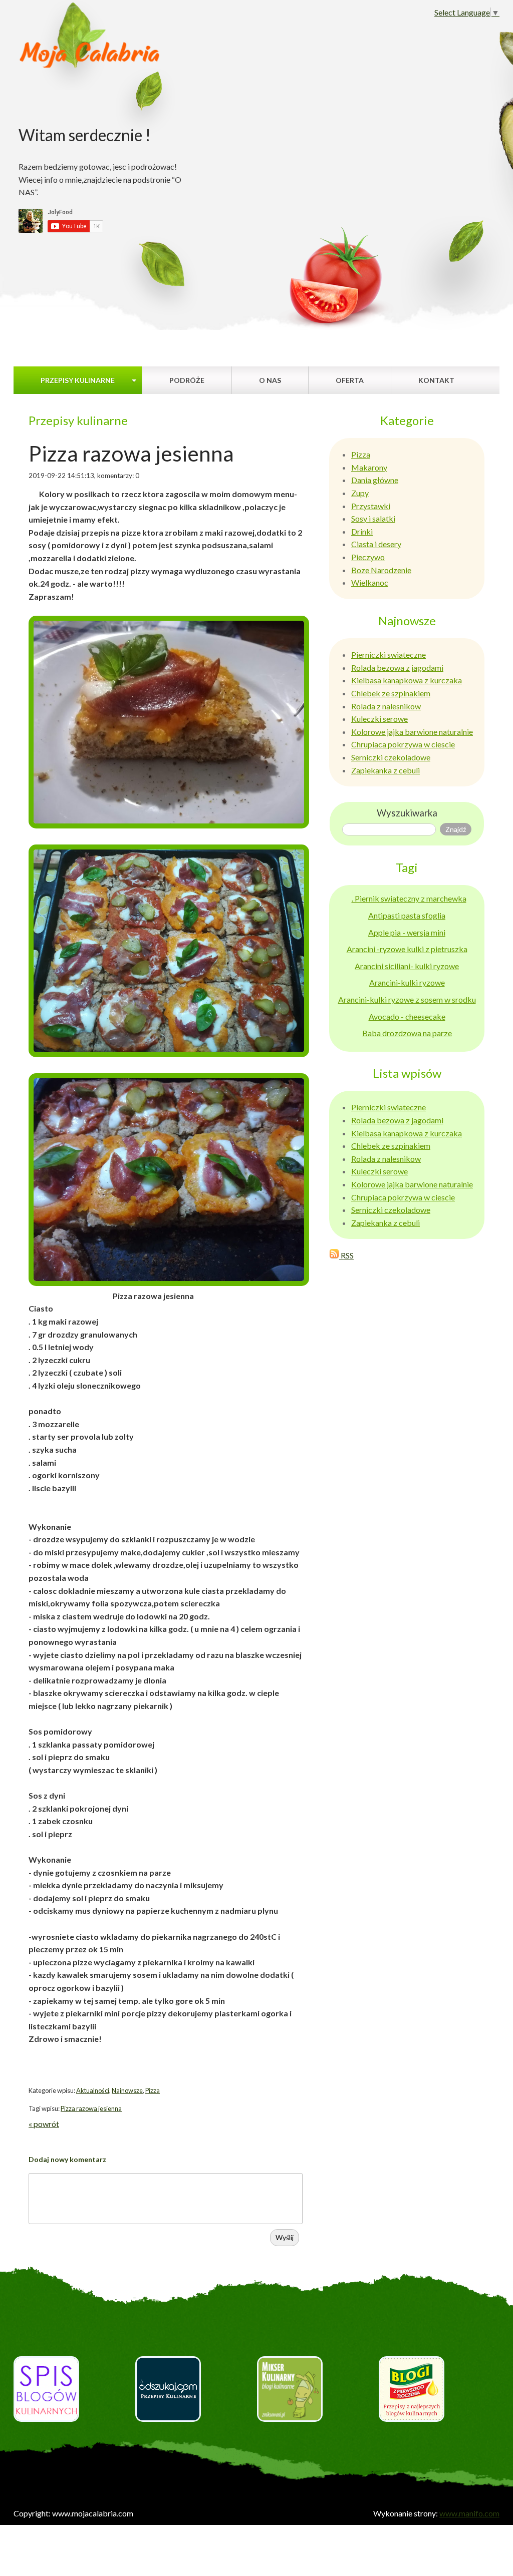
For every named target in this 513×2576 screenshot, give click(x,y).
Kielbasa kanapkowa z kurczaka (407, 680)
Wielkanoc (370, 582)
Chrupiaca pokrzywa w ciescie (403, 744)
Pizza (153, 2090)
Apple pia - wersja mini (407, 932)
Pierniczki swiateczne (389, 655)
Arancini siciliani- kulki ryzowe (407, 966)
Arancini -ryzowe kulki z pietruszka (407, 949)
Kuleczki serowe (379, 719)
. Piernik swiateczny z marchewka (409, 898)
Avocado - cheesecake (407, 1016)
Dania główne (375, 480)
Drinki (362, 531)
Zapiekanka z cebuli (386, 770)
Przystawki (371, 506)
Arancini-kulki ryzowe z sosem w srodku (407, 999)
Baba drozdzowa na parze (407, 1033)
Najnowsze (127, 2090)
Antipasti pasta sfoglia (407, 915)
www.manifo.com (469, 2513)
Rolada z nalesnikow (386, 706)
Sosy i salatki (373, 518)
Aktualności (93, 2090)
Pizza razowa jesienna (91, 2108)
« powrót (44, 2124)
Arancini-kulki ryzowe (407, 982)
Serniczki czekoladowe (391, 757)
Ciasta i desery (376, 544)
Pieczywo (368, 557)
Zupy (360, 493)
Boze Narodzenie (381, 570)
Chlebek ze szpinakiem (391, 693)
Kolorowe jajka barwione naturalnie (412, 732)
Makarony (369, 467)
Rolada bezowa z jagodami (397, 668)
